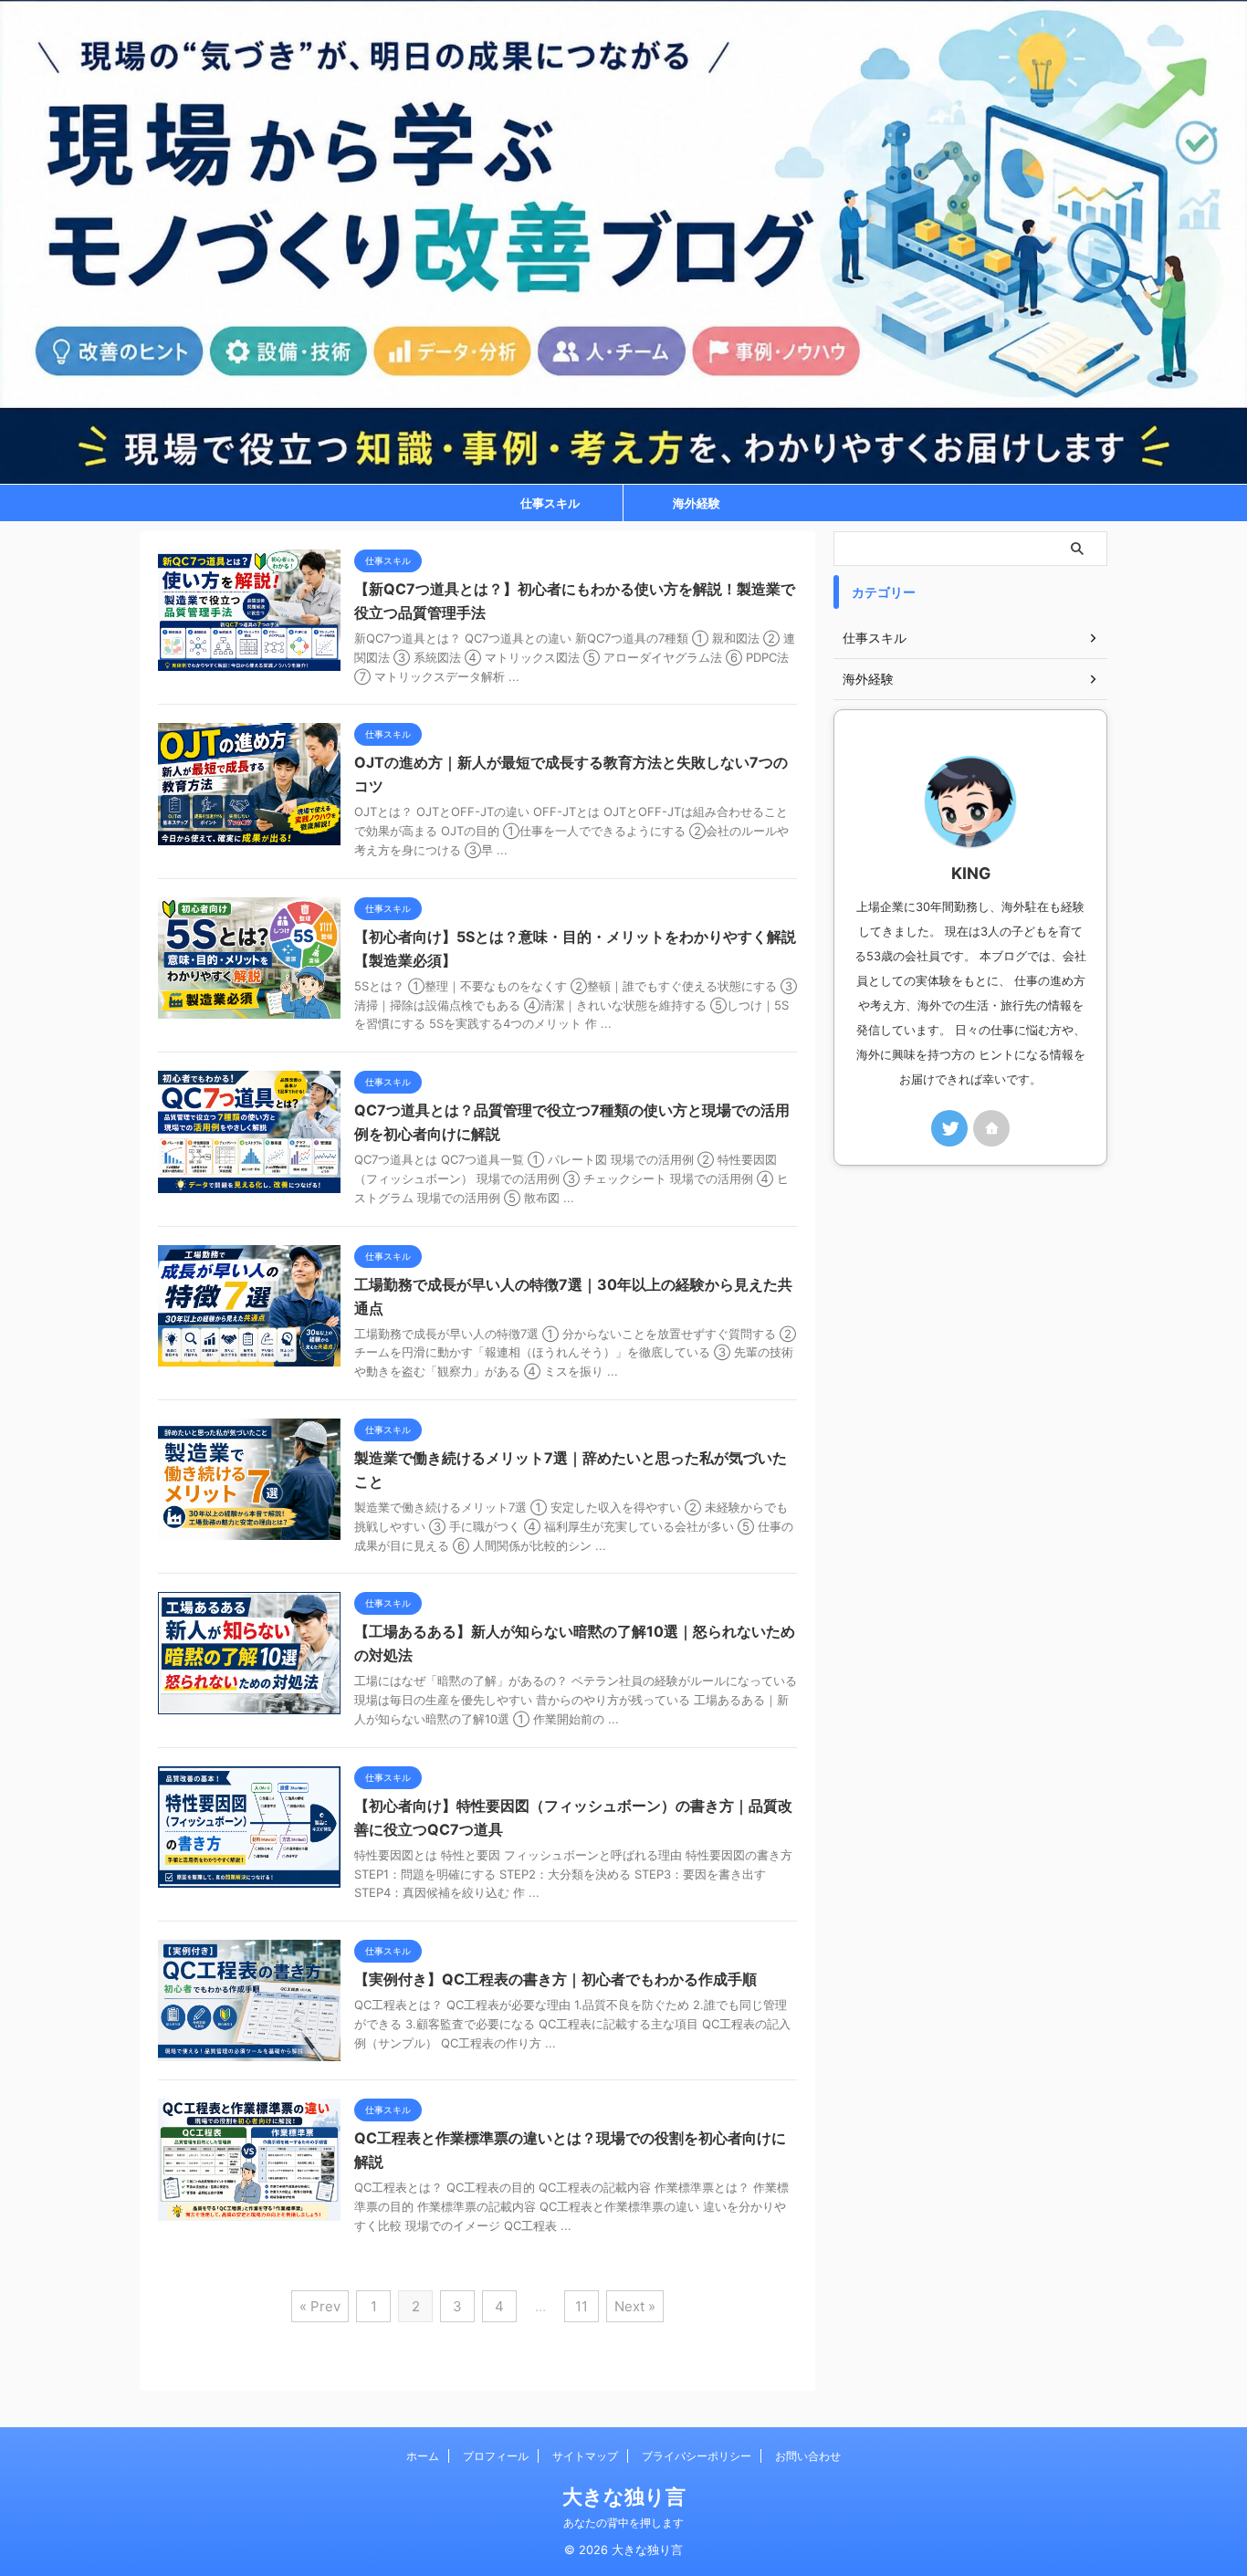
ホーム (423, 2456)
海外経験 (697, 503)
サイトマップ (585, 2456)
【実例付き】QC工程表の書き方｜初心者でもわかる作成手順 (555, 1979)
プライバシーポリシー (697, 2456)
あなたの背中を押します (623, 2523)
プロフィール (496, 2456)
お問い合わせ (808, 2456)
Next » (635, 2306)
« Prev (320, 2306)
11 (582, 2306)
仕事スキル (550, 503)
